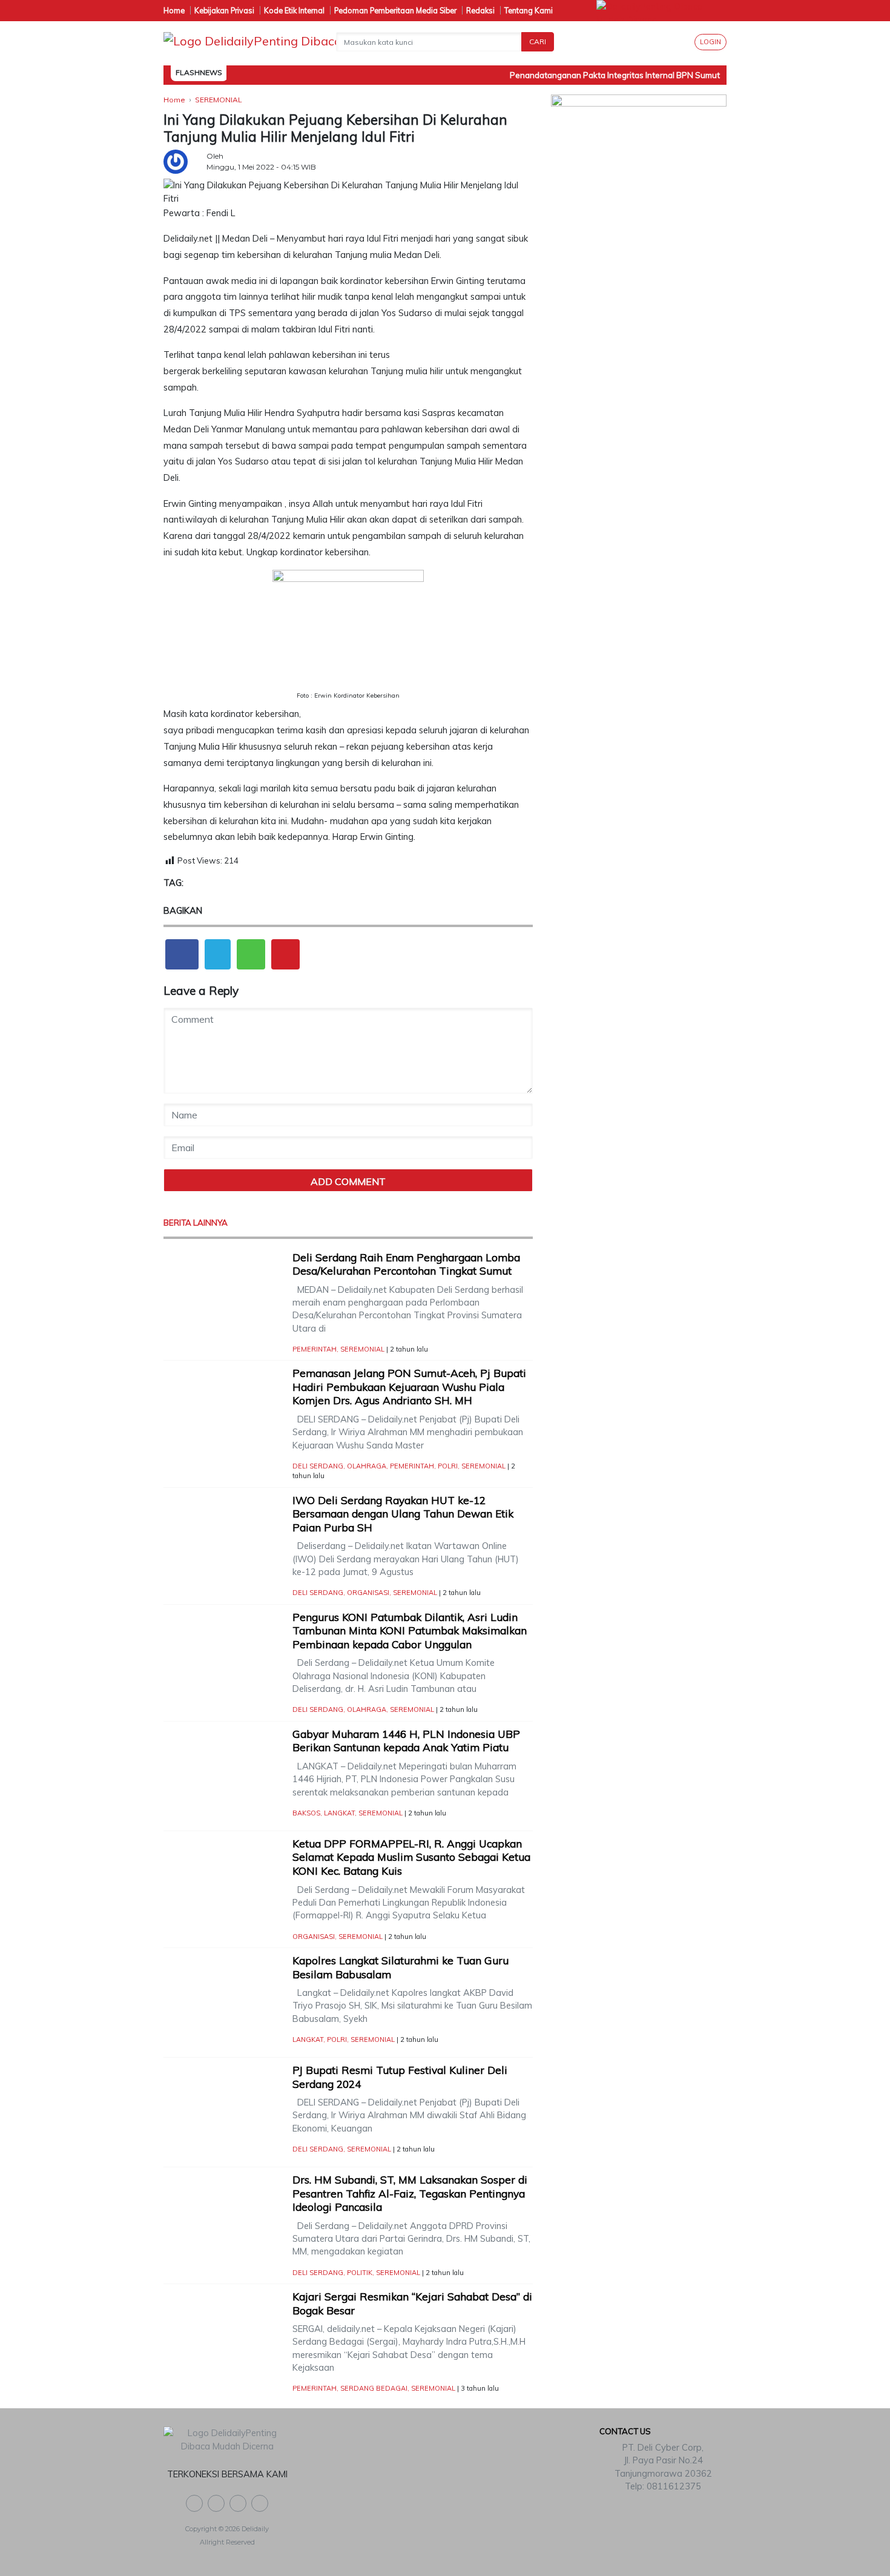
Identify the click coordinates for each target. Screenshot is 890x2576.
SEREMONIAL (362, 1349)
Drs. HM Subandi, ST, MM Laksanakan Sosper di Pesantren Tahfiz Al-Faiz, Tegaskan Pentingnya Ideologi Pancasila (410, 2193)
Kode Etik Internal (294, 10)
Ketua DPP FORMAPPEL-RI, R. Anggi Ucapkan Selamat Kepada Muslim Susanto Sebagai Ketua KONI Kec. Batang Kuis (411, 1857)
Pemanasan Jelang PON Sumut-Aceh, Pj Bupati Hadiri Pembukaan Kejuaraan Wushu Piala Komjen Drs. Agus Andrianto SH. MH (409, 1387)
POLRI (448, 1466)
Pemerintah (315, 1349)
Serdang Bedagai (374, 2388)
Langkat (339, 1813)
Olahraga (367, 1466)
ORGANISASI (368, 1593)
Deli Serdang (318, 1466)
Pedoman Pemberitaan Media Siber (395, 10)
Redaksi (480, 10)
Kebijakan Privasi (224, 10)
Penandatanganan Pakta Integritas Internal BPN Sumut (598, 75)
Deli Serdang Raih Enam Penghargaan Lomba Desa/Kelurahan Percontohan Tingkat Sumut (406, 1264)
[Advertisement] (639, 340)
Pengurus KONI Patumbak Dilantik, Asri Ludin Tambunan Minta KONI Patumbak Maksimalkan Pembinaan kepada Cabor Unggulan (410, 1631)
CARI (538, 41)
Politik (360, 2273)
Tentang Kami (529, 10)
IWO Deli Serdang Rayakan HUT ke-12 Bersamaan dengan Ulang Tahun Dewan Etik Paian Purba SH (403, 1514)
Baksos (306, 1813)
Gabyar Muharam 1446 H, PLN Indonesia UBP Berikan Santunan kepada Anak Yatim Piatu (406, 1741)
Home (174, 10)
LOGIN (710, 42)
